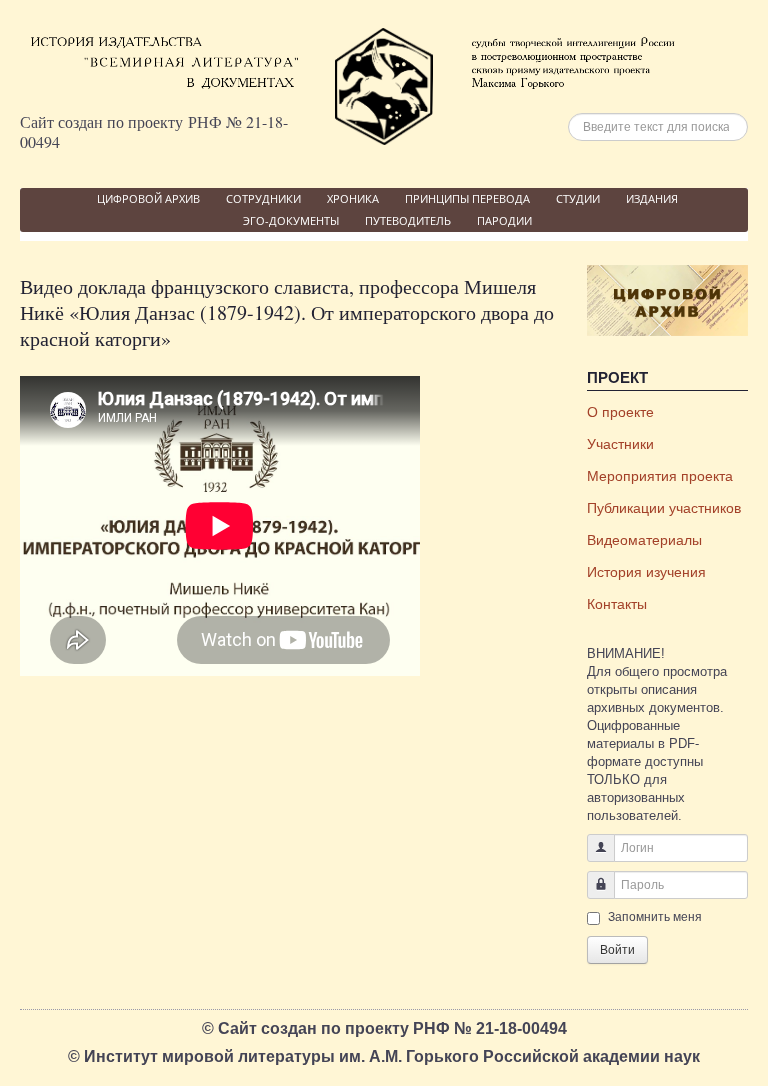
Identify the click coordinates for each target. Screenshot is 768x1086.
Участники (620, 444)
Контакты (617, 604)
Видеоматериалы (644, 540)
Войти (617, 950)
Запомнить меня (655, 917)
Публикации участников (664, 508)
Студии (578, 198)
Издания (652, 198)
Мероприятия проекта (660, 476)
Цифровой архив (148, 198)
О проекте (620, 412)
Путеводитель (408, 220)
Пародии (504, 220)
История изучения (646, 572)
